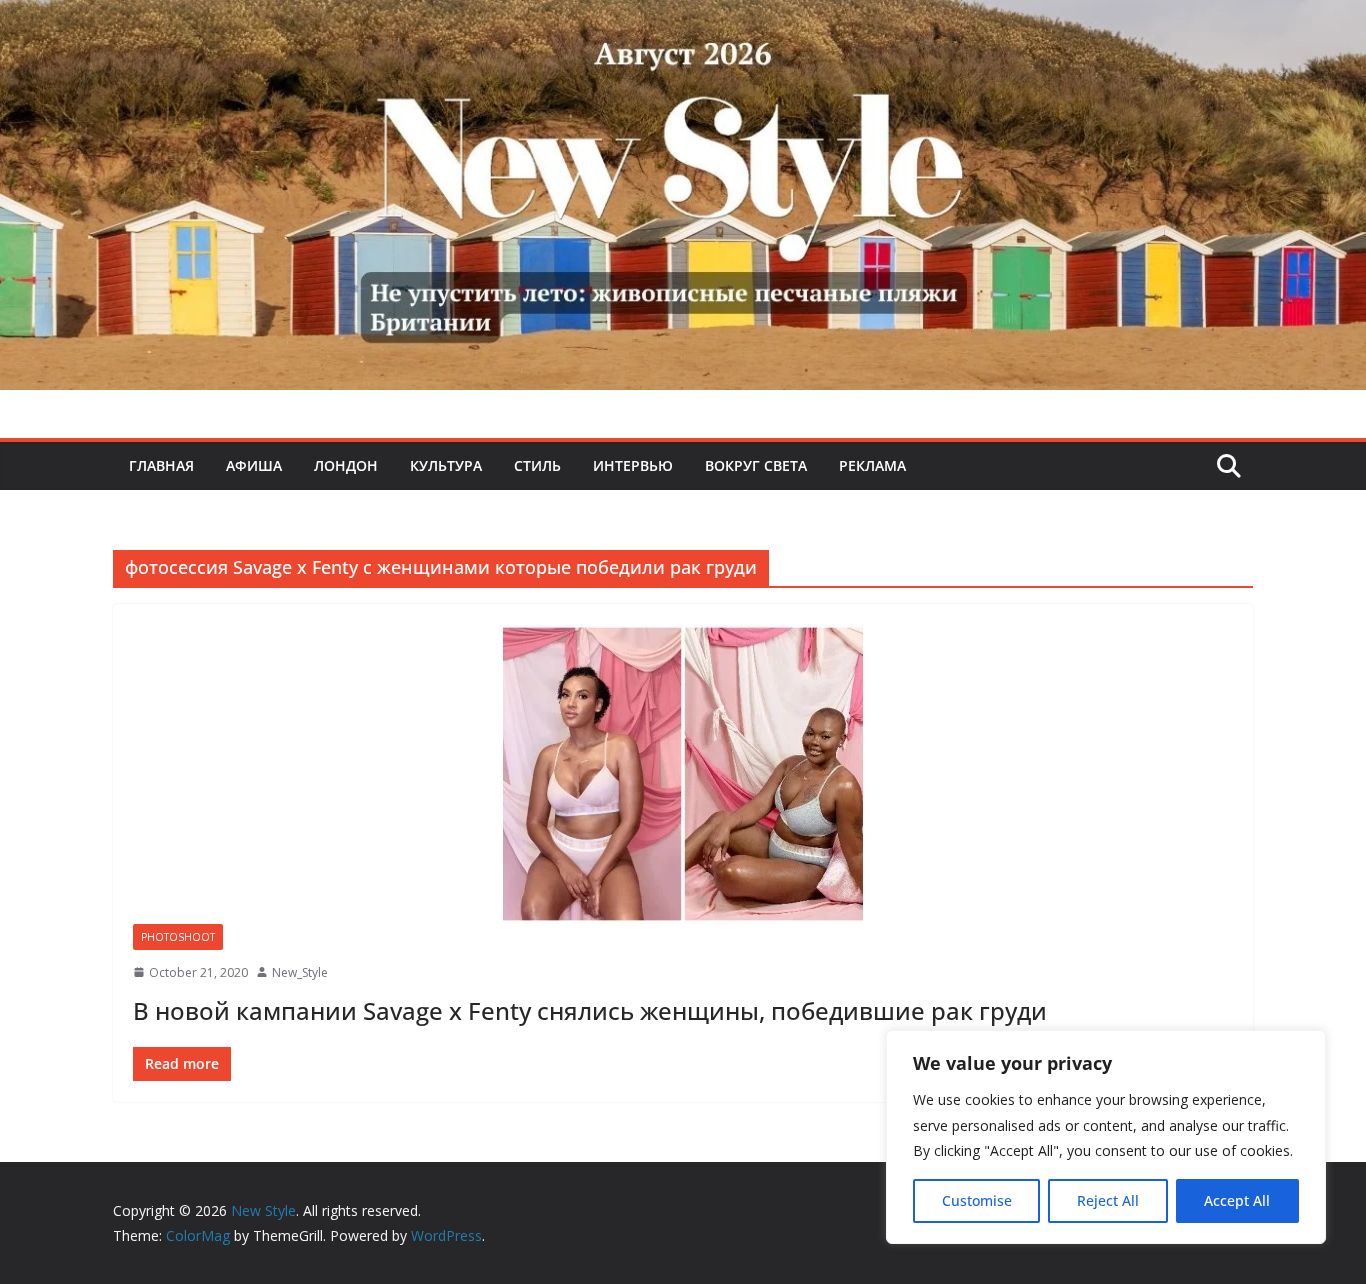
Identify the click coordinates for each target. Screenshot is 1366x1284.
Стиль (537, 465)
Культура (446, 465)
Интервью (633, 465)
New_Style (300, 972)
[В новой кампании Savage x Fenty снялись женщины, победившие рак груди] (683, 774)
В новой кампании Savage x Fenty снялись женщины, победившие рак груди (590, 1010)
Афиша (254, 465)
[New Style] (683, 21)
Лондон (346, 465)
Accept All (1237, 1200)
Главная (161, 465)
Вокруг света (756, 465)
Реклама (872, 465)
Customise (977, 1200)
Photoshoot (178, 937)
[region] (1106, 1137)
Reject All (1108, 1200)
